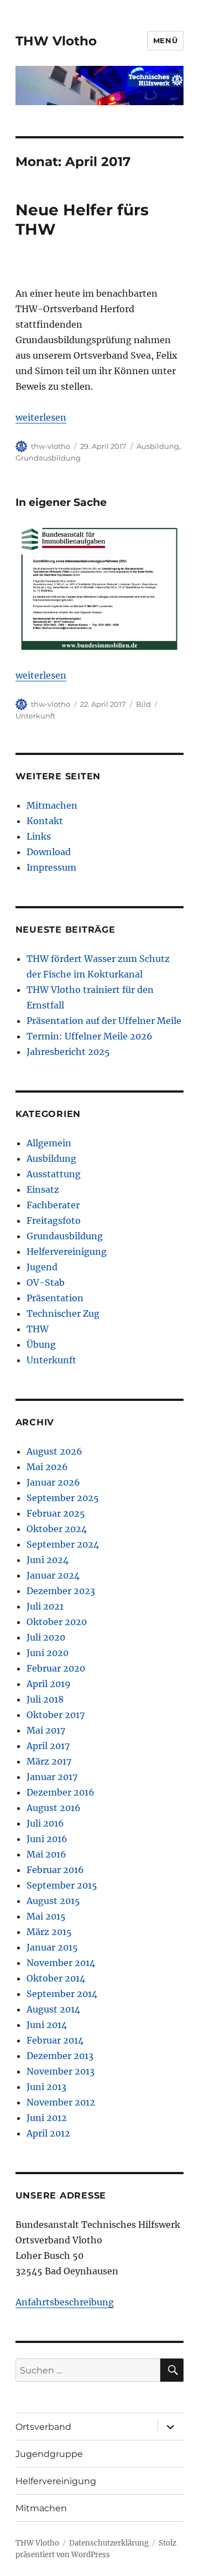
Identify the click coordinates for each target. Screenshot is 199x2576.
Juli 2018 (45, 1699)
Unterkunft (35, 716)
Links (39, 836)
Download (49, 852)
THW (38, 1329)
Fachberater (53, 1205)
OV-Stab (46, 1282)
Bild (143, 704)
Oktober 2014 (56, 1978)
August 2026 (54, 1451)
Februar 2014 (55, 2040)
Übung (41, 1344)
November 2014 (61, 1963)
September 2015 (62, 1885)
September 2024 (63, 1544)
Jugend (42, 1267)
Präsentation (55, 1298)
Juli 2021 (45, 1606)
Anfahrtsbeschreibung (65, 2302)
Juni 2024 (48, 1560)
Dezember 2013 (60, 2056)
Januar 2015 (52, 1947)
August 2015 (53, 1901)
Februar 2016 (55, 1870)
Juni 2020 (48, 1653)
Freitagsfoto (54, 1220)
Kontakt (45, 821)
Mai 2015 (46, 1916)
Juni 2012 (47, 2118)
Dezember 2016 (61, 1792)
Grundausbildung (48, 458)
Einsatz (43, 1189)
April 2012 (48, 2133)
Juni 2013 (46, 2087)
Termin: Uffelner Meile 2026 (90, 1036)
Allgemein (49, 1143)
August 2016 (54, 1808)
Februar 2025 (56, 1513)
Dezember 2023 (61, 1591)
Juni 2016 (47, 1839)
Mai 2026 (47, 1467)
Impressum (51, 867)
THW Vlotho (56, 41)
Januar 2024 (53, 1575)
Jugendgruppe (49, 2454)
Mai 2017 (46, 1730)
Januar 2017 (52, 1777)
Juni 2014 (47, 2025)
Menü (165, 40)
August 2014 (53, 2009)
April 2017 (48, 1746)
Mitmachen (52, 805)
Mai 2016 (46, 1854)
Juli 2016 (45, 1823)
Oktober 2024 (57, 1529)
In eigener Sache (61, 502)
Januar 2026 (53, 1482)
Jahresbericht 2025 (68, 1052)
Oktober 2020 (57, 1622)
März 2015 (49, 1932)
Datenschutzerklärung (109, 2543)
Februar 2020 (56, 1668)
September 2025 (63, 1498)
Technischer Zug (63, 1313)
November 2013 (61, 2071)
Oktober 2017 (56, 1715)
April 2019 (49, 1684)
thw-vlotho (51, 446)
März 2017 (49, 1761)
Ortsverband (43, 2427)
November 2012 (61, 2102)
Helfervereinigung (67, 1251)
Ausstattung (54, 1174)
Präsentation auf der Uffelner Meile (104, 1021)
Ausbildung (158, 446)
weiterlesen (41, 417)
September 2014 (62, 1994)
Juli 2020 (46, 1637)
